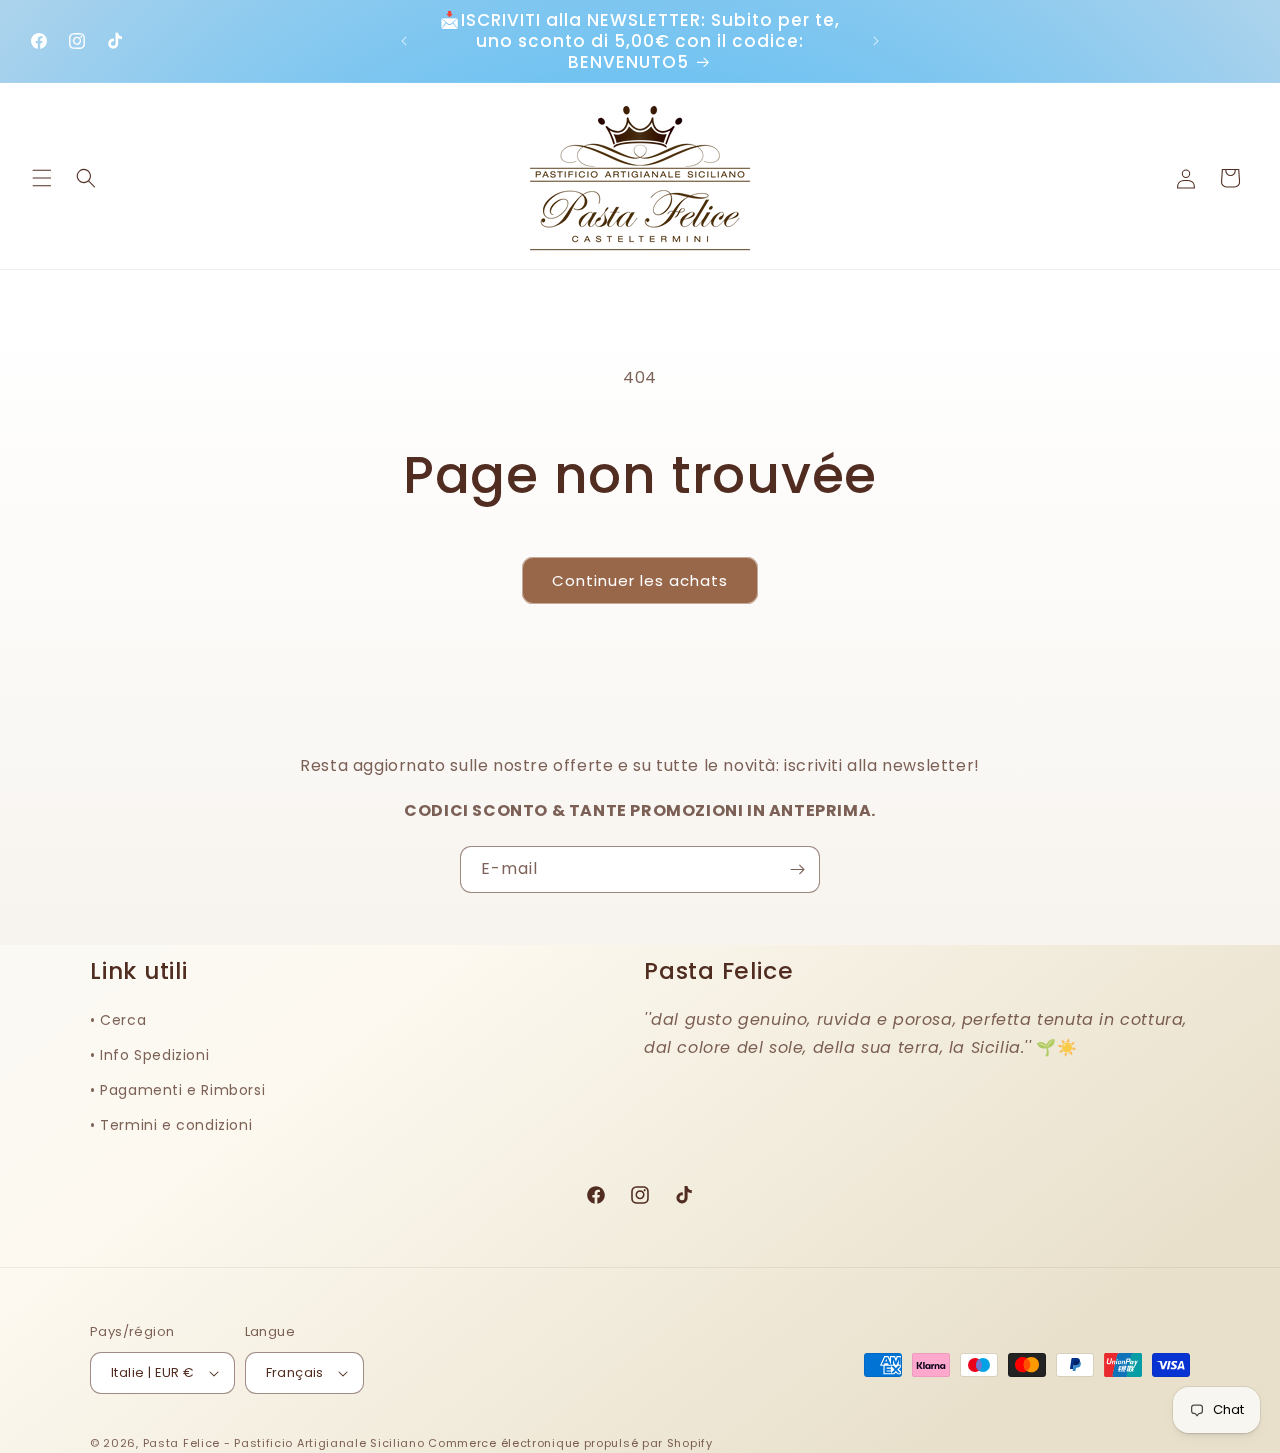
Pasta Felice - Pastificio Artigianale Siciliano (286, 1443)
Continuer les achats (640, 580)
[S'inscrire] (797, 869)
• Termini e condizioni (171, 1125)
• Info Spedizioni (149, 1055)
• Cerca (118, 1019)
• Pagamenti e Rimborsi (177, 1090)
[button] (42, 178)
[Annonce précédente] (404, 41)
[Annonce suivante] (876, 41)
